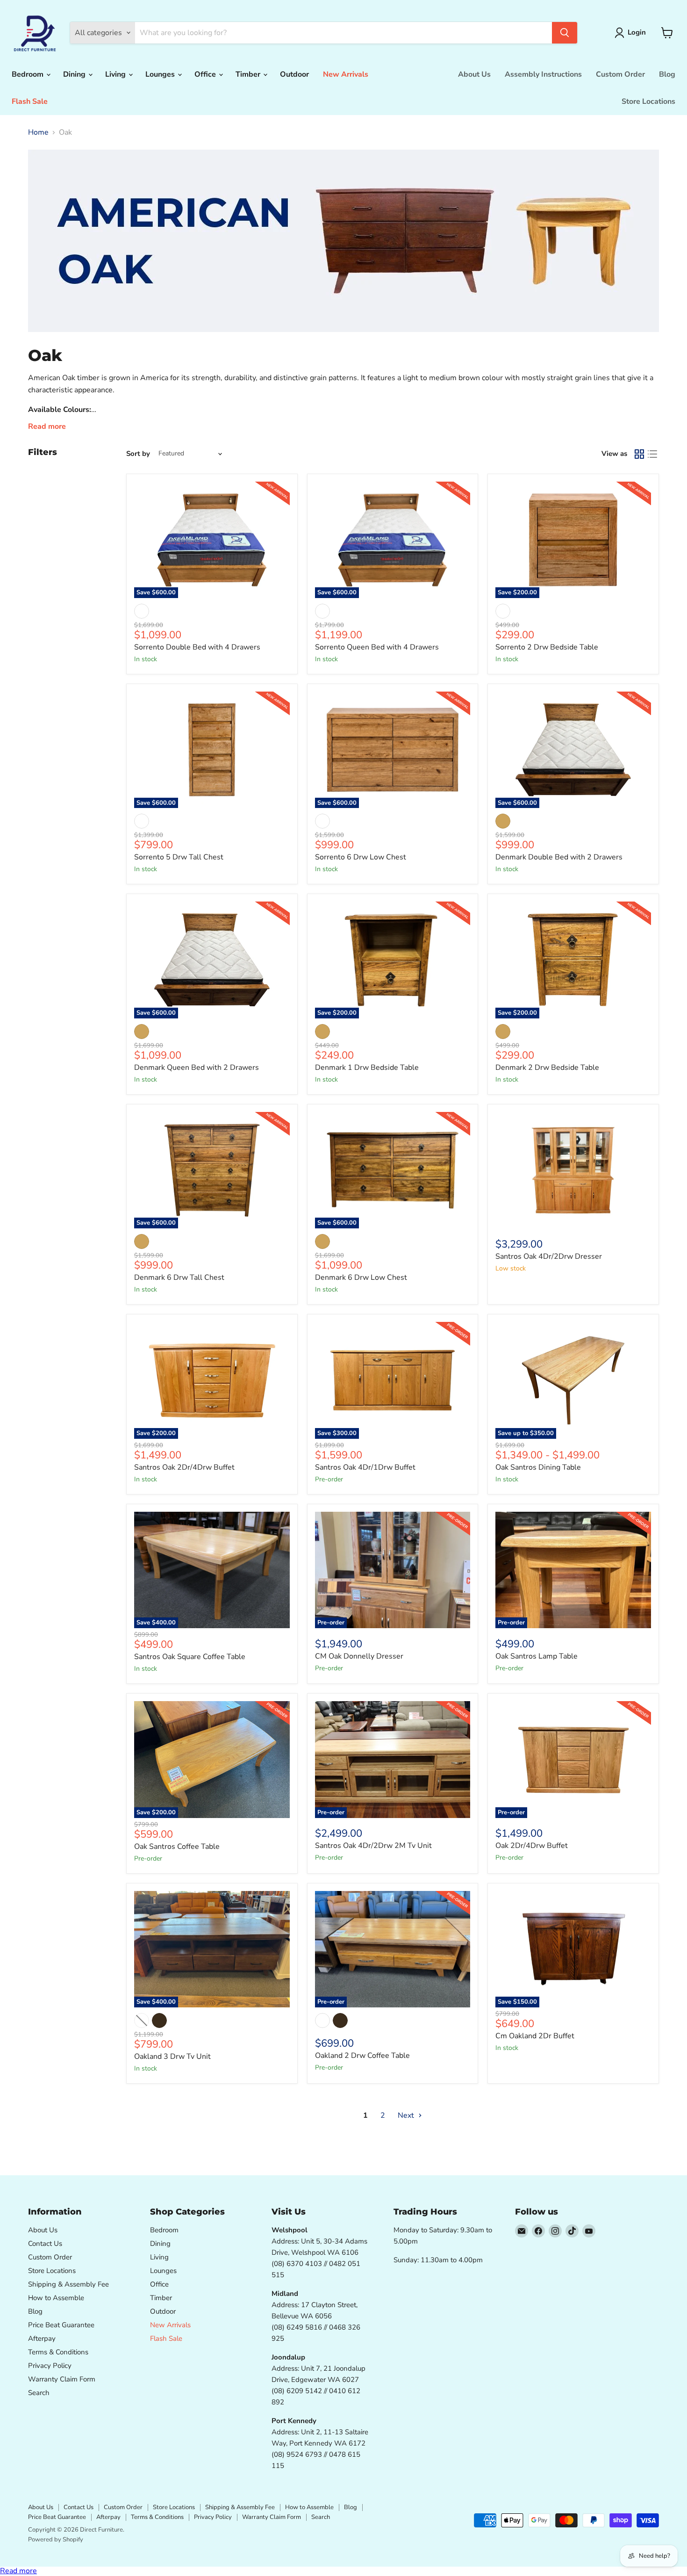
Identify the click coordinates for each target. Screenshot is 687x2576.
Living (116, 74)
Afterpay (42, 2338)
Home (38, 132)
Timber (249, 74)
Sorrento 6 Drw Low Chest (361, 857)
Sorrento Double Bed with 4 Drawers (197, 647)
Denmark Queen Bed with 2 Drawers (197, 1068)
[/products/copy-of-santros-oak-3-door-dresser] (573, 1170)
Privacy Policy (50, 2366)
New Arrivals (346, 74)
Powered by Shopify (56, 2540)
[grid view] (639, 454)
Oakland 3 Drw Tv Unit (172, 2056)
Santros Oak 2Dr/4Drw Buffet (184, 1467)
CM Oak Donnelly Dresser (359, 1656)
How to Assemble (56, 2298)
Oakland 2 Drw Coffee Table (362, 2056)
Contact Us (45, 2244)
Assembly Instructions (543, 74)
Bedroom (29, 74)
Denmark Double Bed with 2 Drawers (559, 857)
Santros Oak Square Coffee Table (190, 1657)
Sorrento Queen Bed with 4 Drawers (377, 647)
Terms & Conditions (58, 2352)
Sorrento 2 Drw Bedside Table (547, 647)
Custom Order (620, 74)
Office (206, 74)
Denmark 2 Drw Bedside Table (547, 1068)
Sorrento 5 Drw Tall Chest (179, 857)
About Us (474, 74)
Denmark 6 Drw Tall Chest (179, 1277)
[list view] (652, 454)
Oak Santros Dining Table (538, 1467)
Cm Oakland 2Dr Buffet (535, 2036)
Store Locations (648, 101)
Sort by (138, 454)
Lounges (161, 74)
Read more (18, 2571)
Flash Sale (30, 101)
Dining (75, 74)
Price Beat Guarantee (61, 2325)
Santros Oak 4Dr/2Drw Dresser (549, 1256)
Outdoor (294, 74)
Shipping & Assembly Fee (68, 2284)
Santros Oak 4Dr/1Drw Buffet (365, 1467)
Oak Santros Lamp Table (537, 1656)
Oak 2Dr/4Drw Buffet (532, 1846)
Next (407, 2115)
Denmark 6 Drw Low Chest (361, 1277)
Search (39, 2393)
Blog (667, 74)
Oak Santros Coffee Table (177, 1847)
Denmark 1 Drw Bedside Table (367, 1068)
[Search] (565, 33)
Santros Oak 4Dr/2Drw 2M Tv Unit (373, 1846)
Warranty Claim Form (62, 2379)
